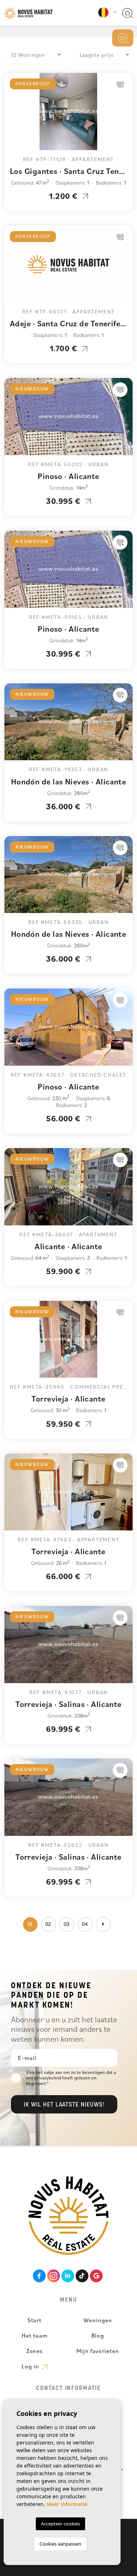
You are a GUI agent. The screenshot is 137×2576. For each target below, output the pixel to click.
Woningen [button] (98, 2320)
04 (85, 1925)
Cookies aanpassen (60, 2544)
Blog (98, 2335)
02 (49, 1925)
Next (125, 115)
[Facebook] (39, 2276)
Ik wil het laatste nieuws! (64, 2105)
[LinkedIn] (68, 2276)
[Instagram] (54, 2276)
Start (35, 2320)
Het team (35, 2335)
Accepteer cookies (60, 2524)
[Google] (96, 2276)
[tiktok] (82, 2276)
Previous (12, 115)
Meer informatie (67, 2504)
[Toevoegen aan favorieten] (120, 85)
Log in (31, 2366)
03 (67, 1925)
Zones (35, 2351)
